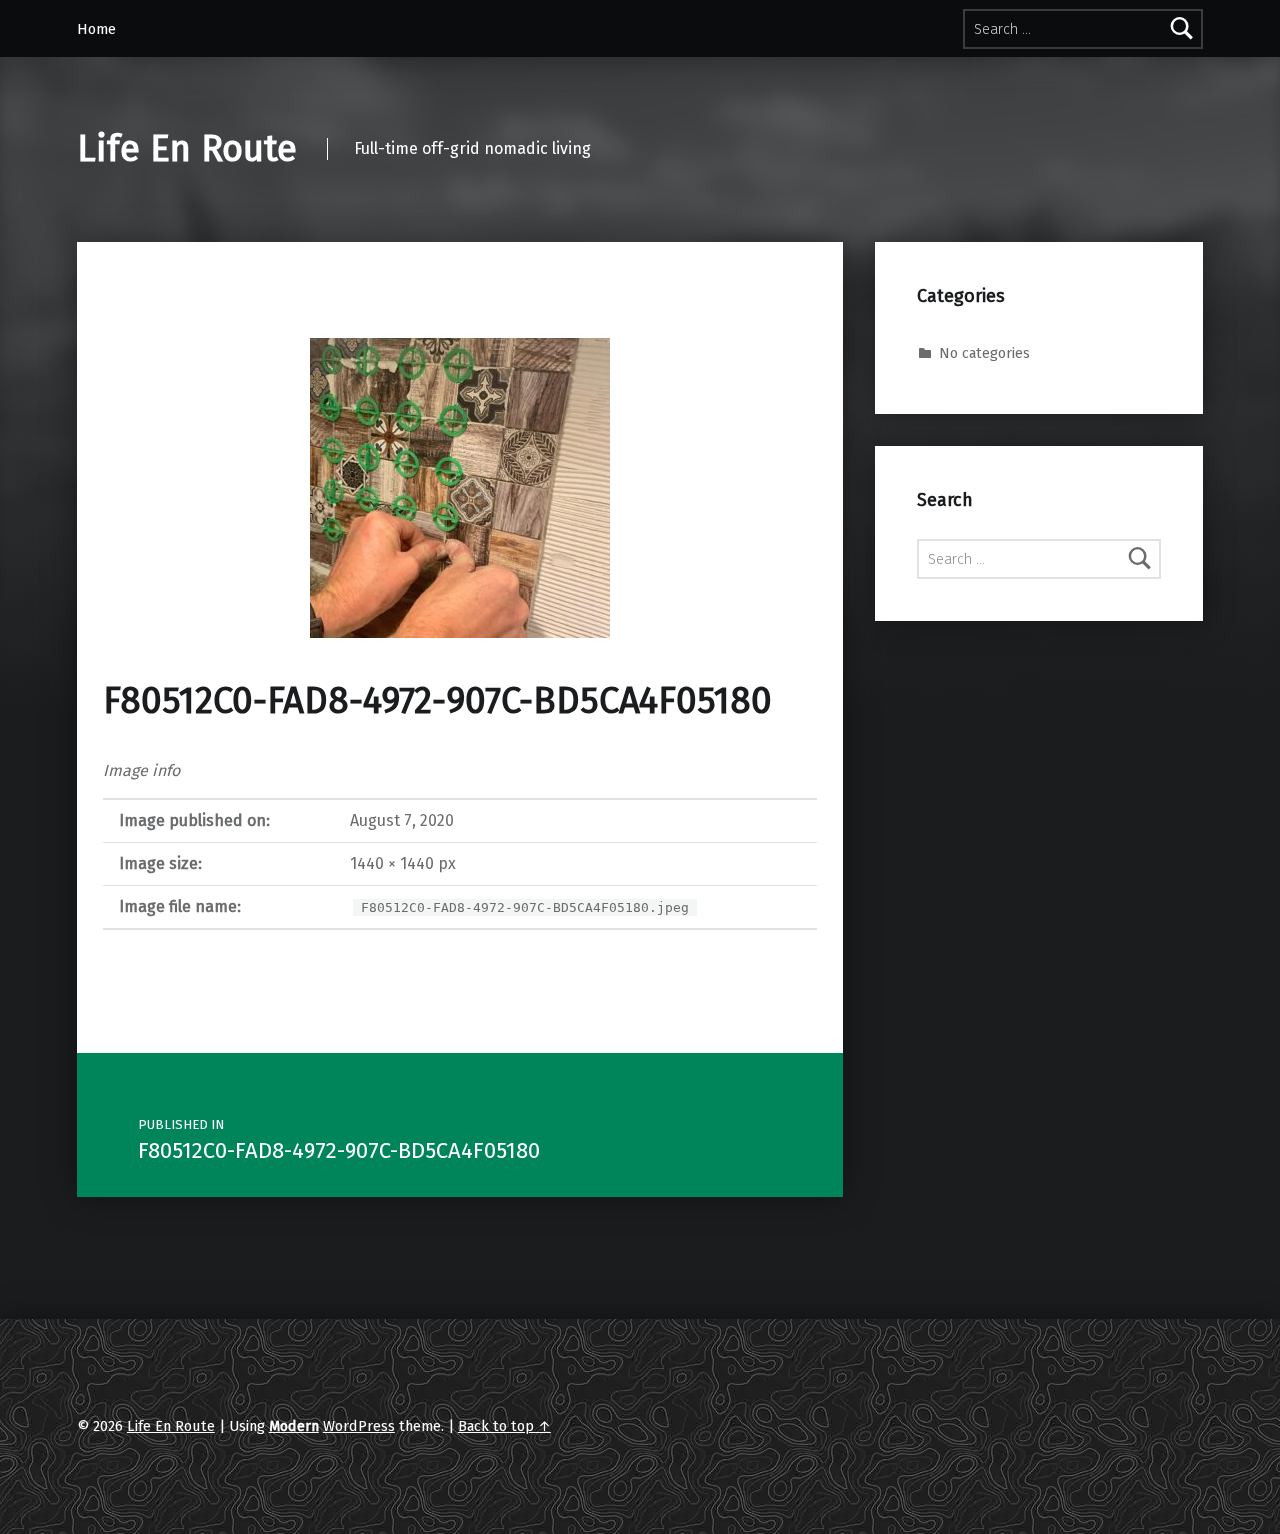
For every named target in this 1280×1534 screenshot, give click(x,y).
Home (96, 29)
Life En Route (187, 149)
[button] (460, 488)
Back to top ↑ (504, 1426)
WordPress (359, 1426)
